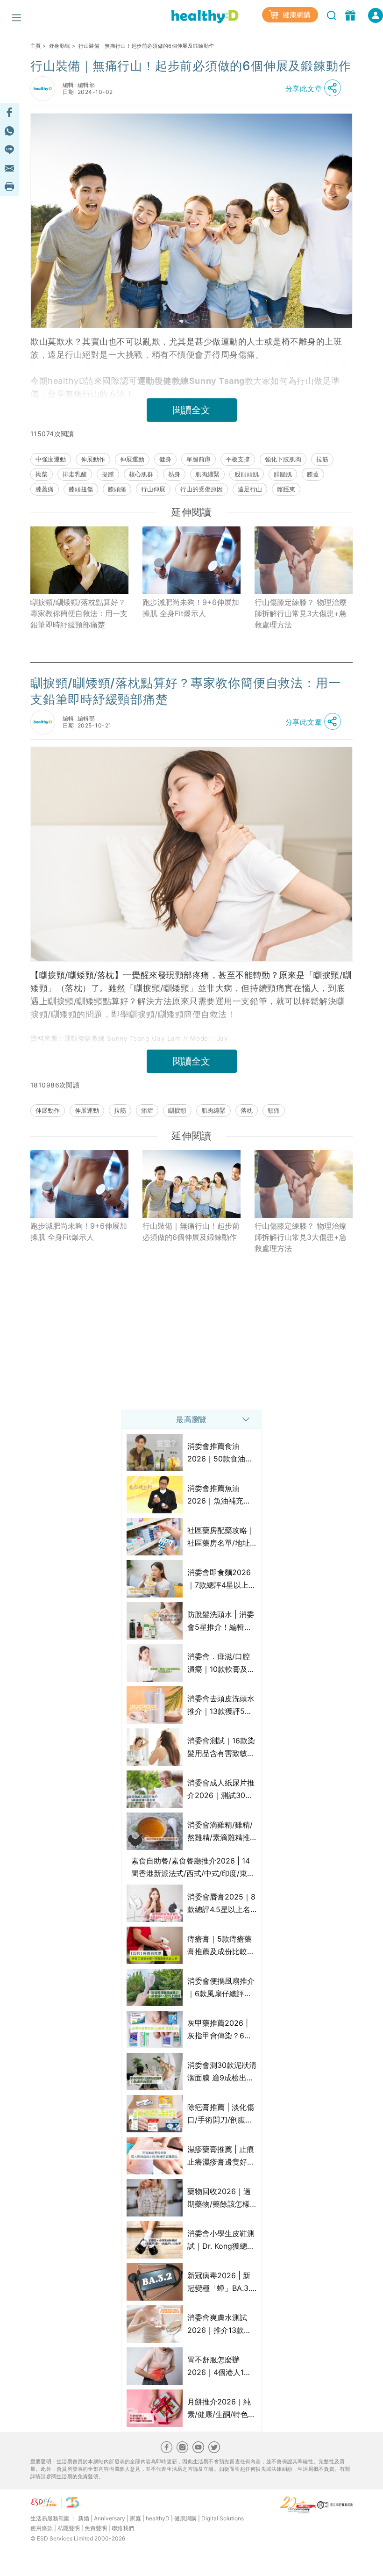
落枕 (247, 1110)
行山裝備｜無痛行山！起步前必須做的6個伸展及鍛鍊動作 (191, 1231)
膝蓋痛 (45, 489)
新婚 (84, 2518)
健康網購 (296, 15)
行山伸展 (153, 489)
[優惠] (351, 14)
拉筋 (322, 459)
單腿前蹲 (199, 459)
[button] (316, 88)
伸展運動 (132, 459)
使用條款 (42, 2528)
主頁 (36, 46)
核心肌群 (141, 474)
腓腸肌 (283, 474)
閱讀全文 (191, 410)
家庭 (135, 2518)
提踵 (108, 474)
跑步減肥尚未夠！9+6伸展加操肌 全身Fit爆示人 (191, 608)
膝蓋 (313, 474)
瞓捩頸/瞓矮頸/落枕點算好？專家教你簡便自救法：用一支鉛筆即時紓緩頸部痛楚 (79, 613)
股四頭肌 (247, 474)
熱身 (174, 474)
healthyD (158, 2518)
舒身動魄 (60, 46)
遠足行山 (250, 489)
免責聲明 (96, 2528)
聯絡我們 (123, 2528)
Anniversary (110, 2518)
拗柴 (42, 474)
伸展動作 (93, 459)
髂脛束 (286, 489)
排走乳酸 (75, 474)
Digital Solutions (223, 2518)
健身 (165, 459)
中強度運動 (51, 459)
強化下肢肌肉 (283, 459)
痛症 (147, 1110)
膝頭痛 (117, 489)
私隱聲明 (69, 2528)
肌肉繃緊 (207, 474)
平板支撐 (238, 459)
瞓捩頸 (177, 1110)
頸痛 (274, 1110)
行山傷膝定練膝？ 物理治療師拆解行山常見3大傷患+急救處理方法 (301, 613)
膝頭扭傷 (81, 489)
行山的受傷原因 (202, 489)
